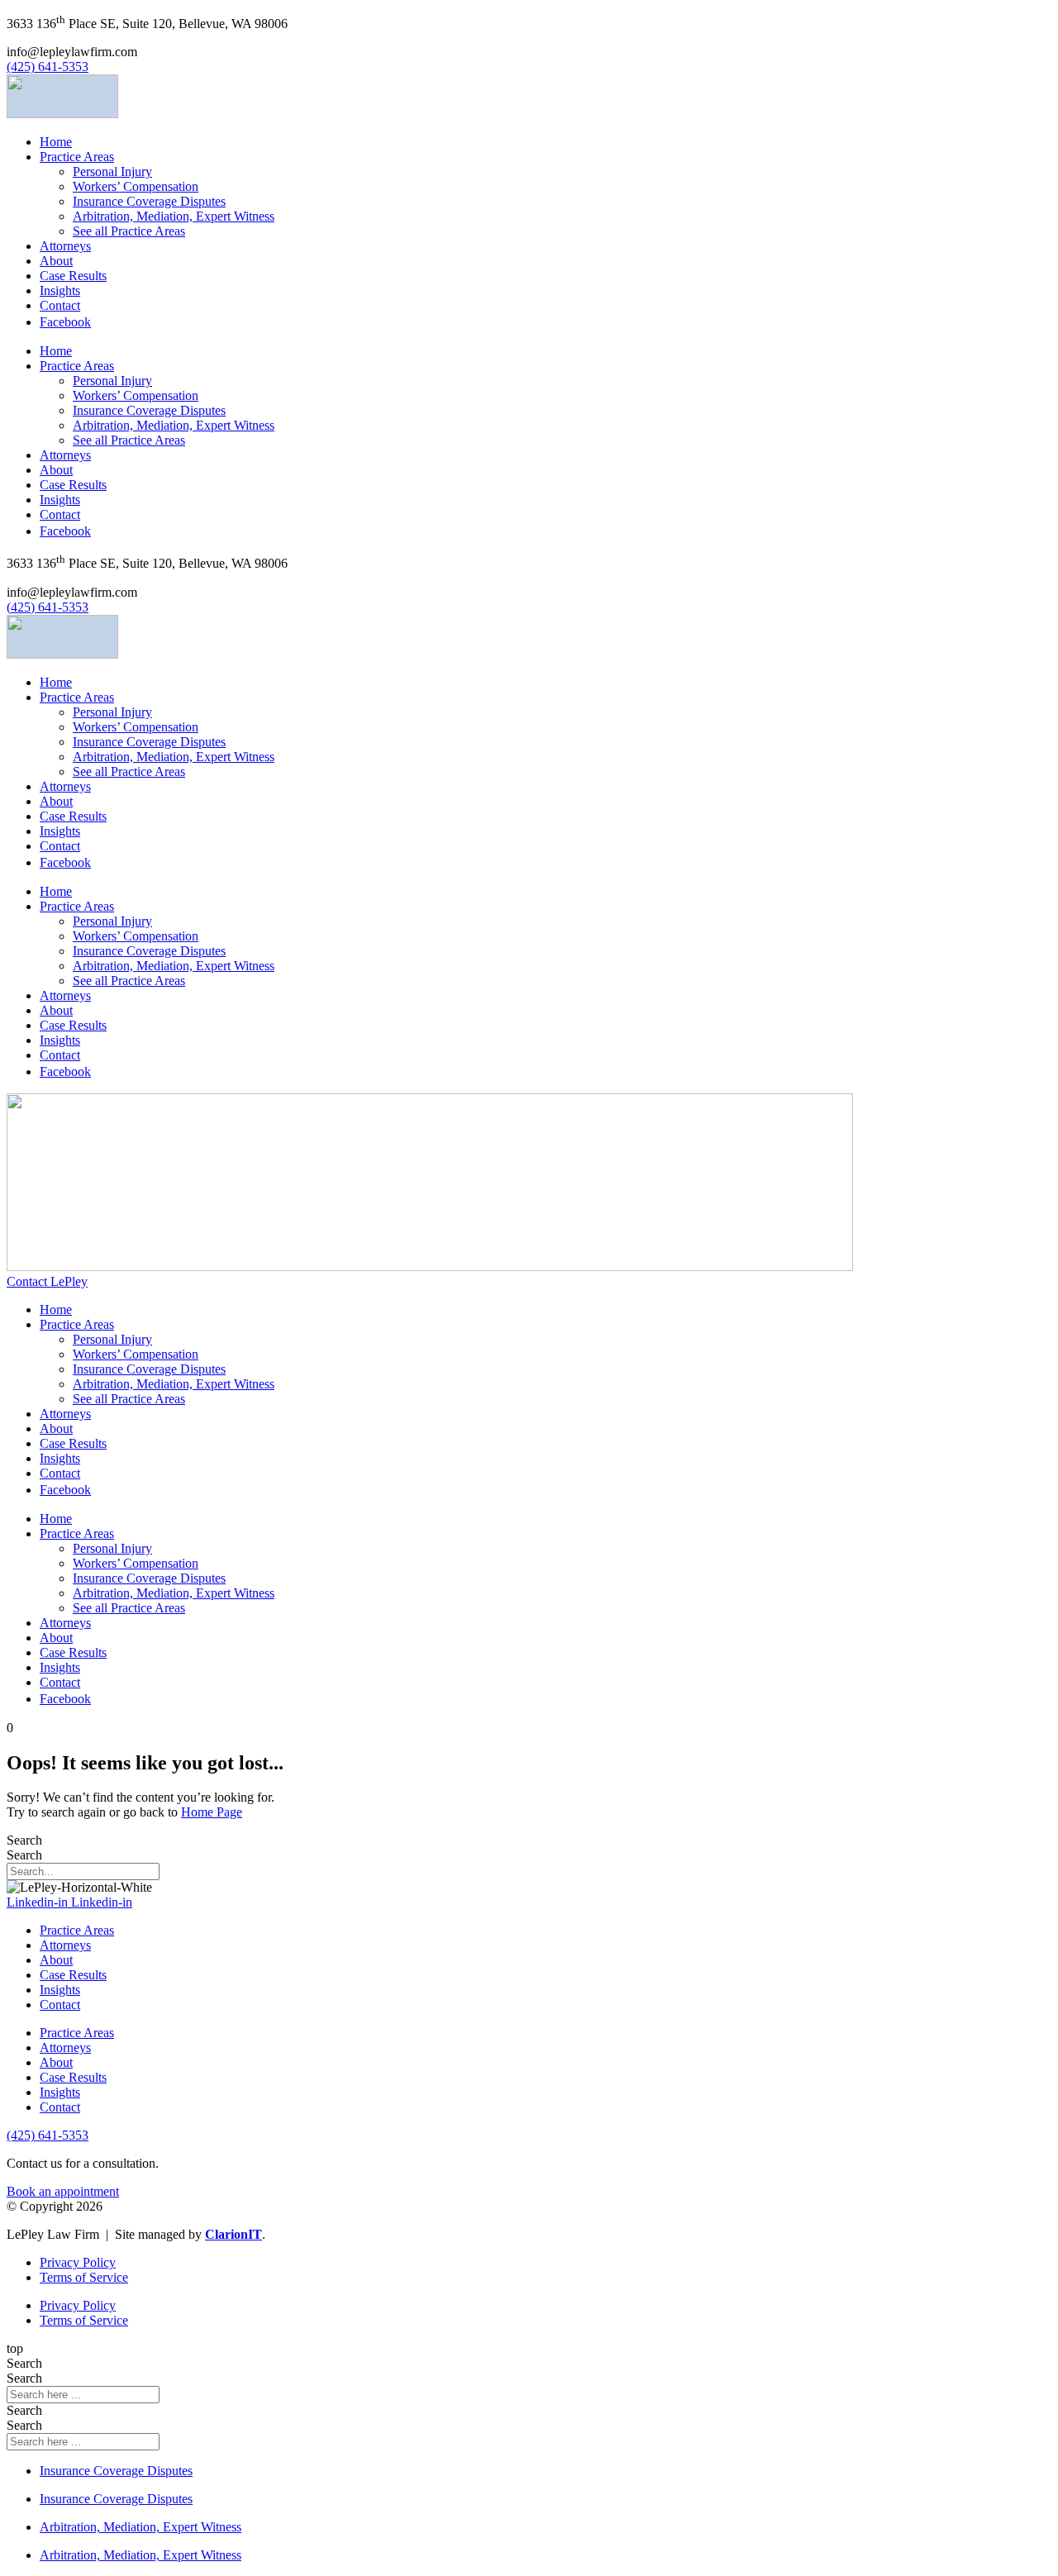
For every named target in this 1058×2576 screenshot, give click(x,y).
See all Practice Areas (129, 231)
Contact (60, 305)
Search (24, 1840)
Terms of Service (84, 2277)
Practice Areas (77, 157)
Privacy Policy (78, 2262)
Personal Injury (112, 171)
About (56, 261)
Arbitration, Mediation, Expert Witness (174, 216)
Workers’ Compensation (136, 186)
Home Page (212, 1812)
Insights (60, 290)
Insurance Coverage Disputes (149, 201)
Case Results (73, 276)
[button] (72, 52)
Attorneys (65, 246)
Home (56, 142)
